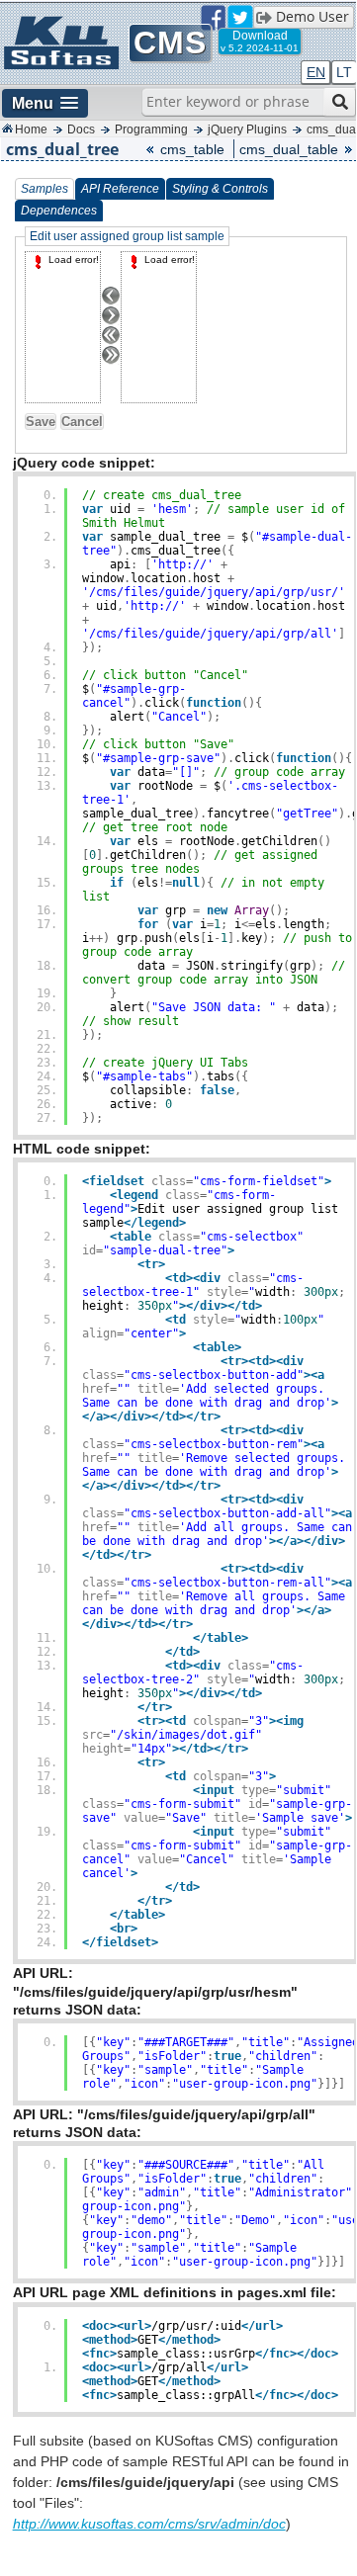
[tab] (45, 189)
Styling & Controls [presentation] (220, 189)
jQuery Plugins (247, 129)
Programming (151, 129)
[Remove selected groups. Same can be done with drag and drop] (117, 321)
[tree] (63, 327)
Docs (81, 129)
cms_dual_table (289, 149)
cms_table (192, 149)
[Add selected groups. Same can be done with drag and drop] (117, 301)
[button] (45, 103)
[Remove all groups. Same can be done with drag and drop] (117, 361)
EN (316, 72)
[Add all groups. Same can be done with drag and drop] (117, 341)
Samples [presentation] (45, 189)
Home (31, 129)
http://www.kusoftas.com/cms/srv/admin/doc (149, 2524)
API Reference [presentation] (120, 189)
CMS (170, 43)
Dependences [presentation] (59, 211)
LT (344, 72)
